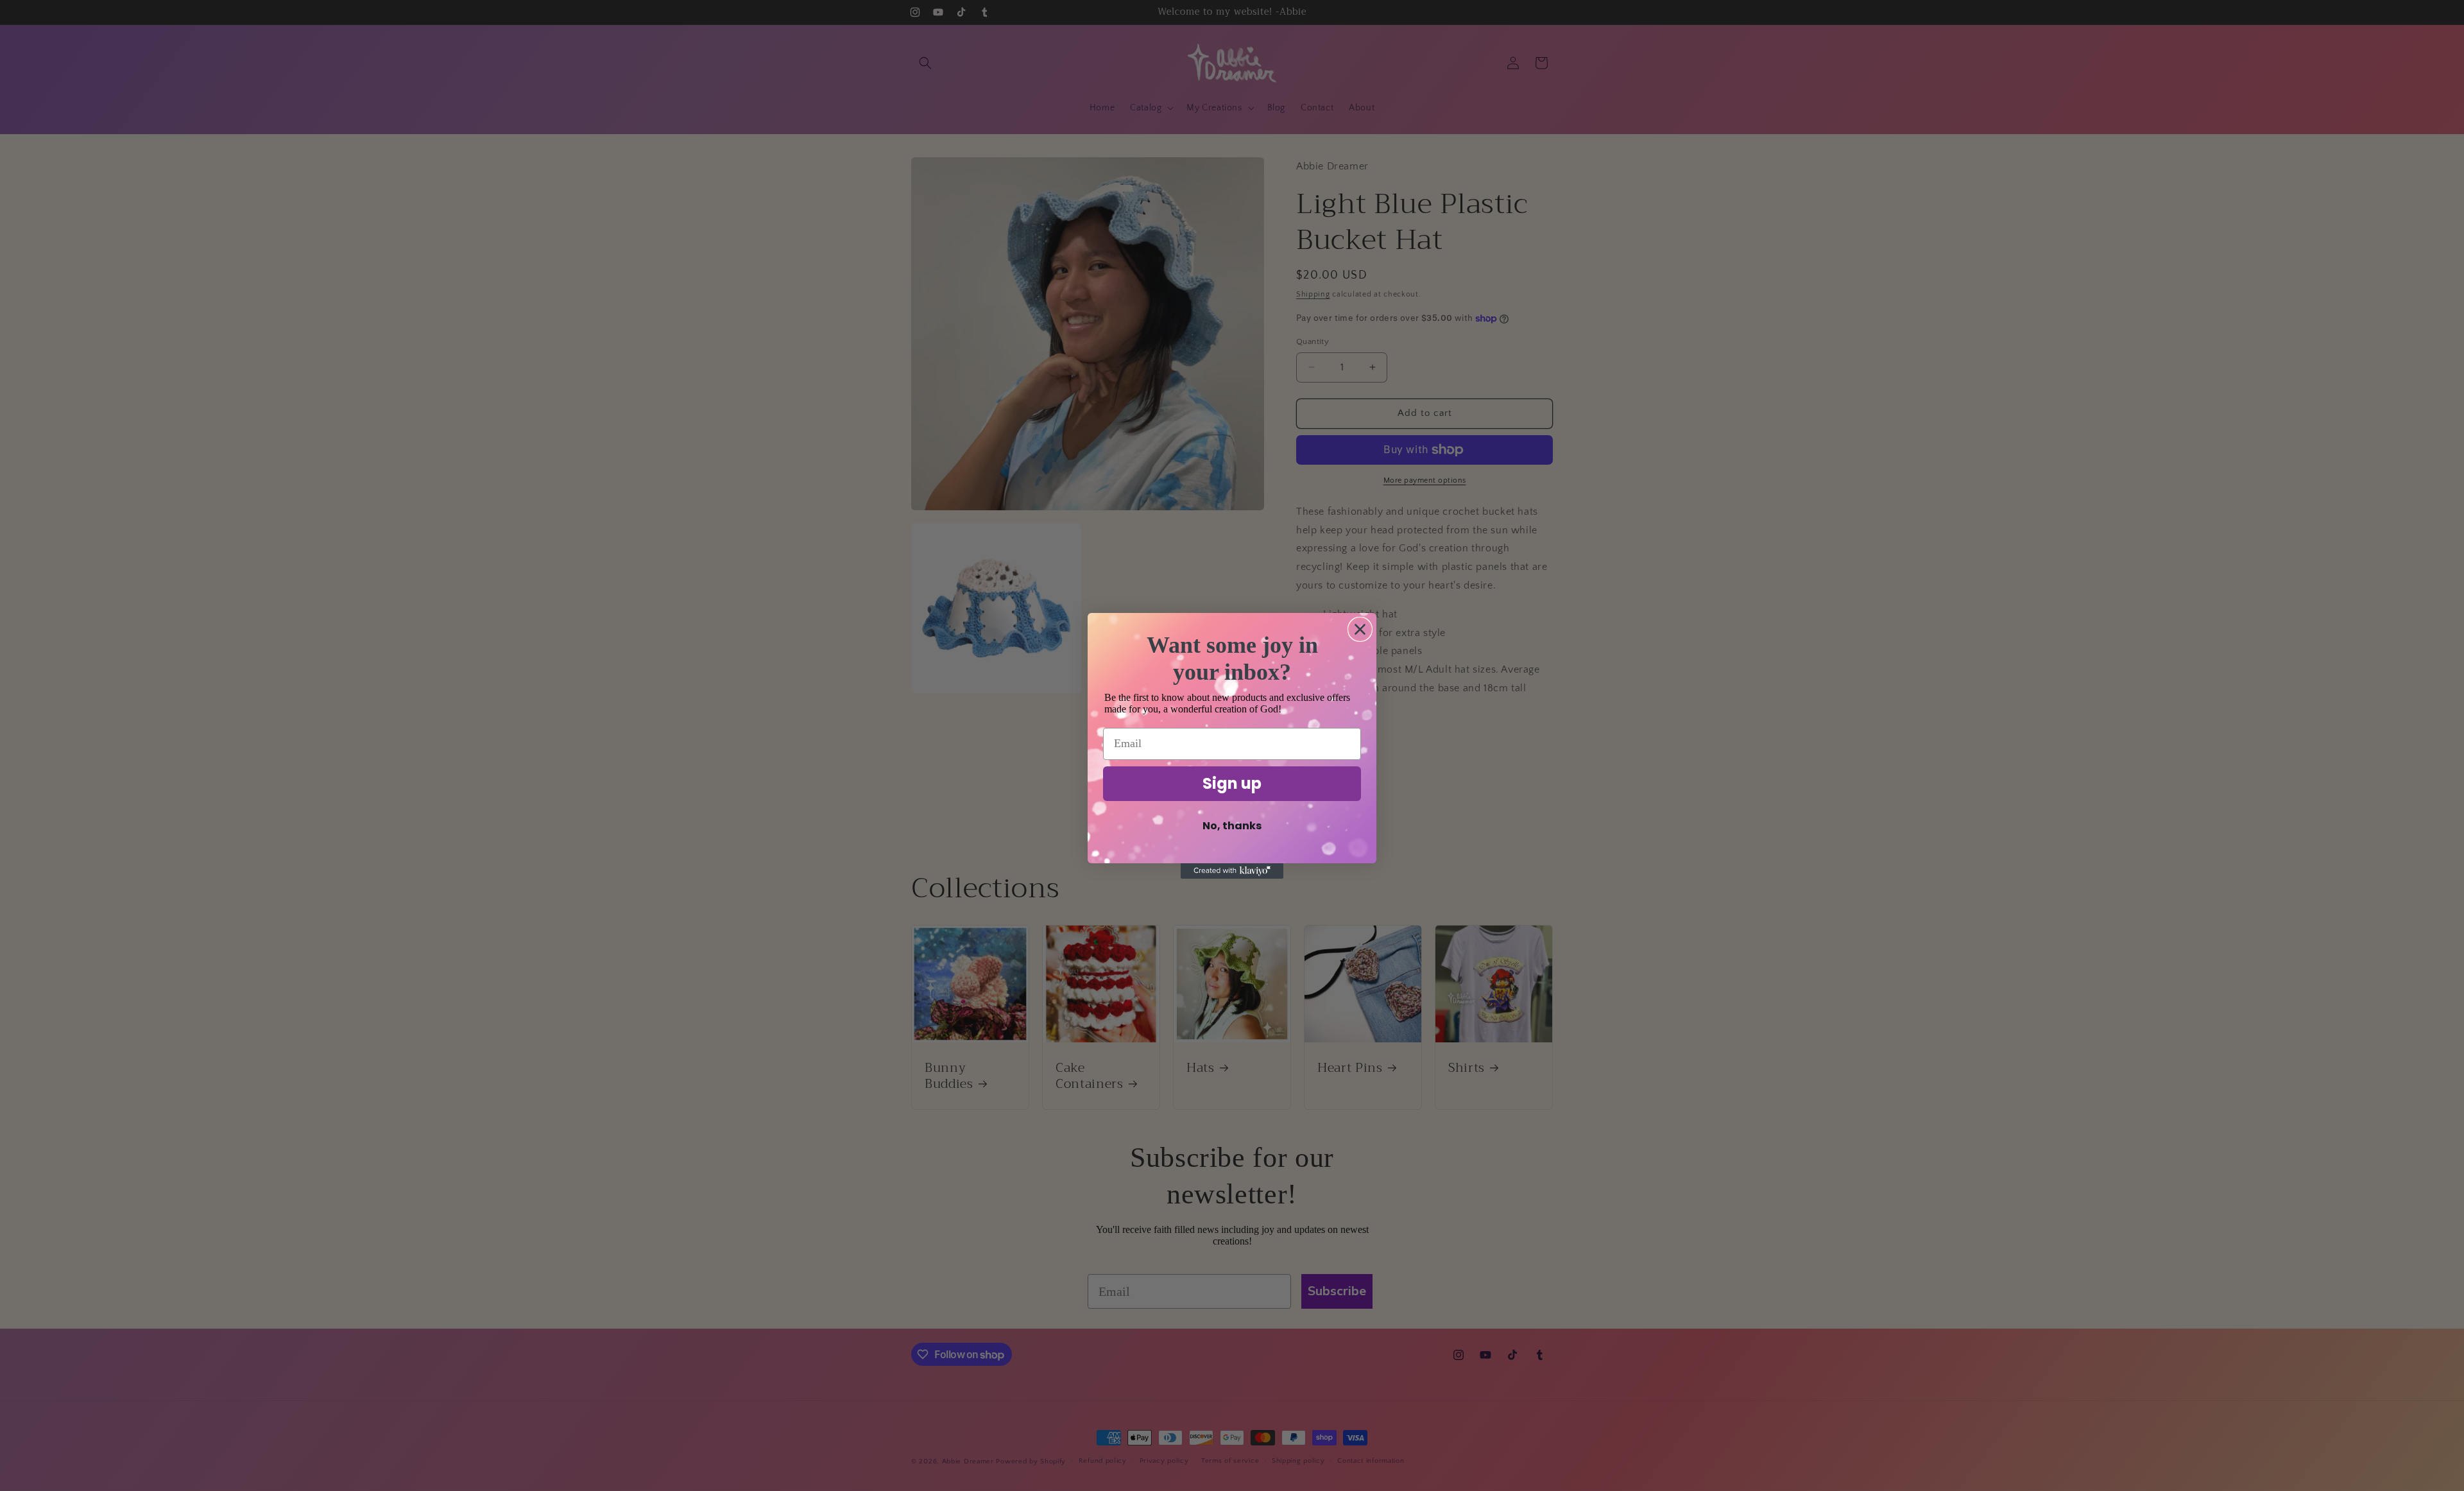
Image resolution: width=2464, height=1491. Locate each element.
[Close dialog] (1360, 629)
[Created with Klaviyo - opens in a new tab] (1232, 871)
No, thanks (1232, 826)
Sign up (1232, 783)
